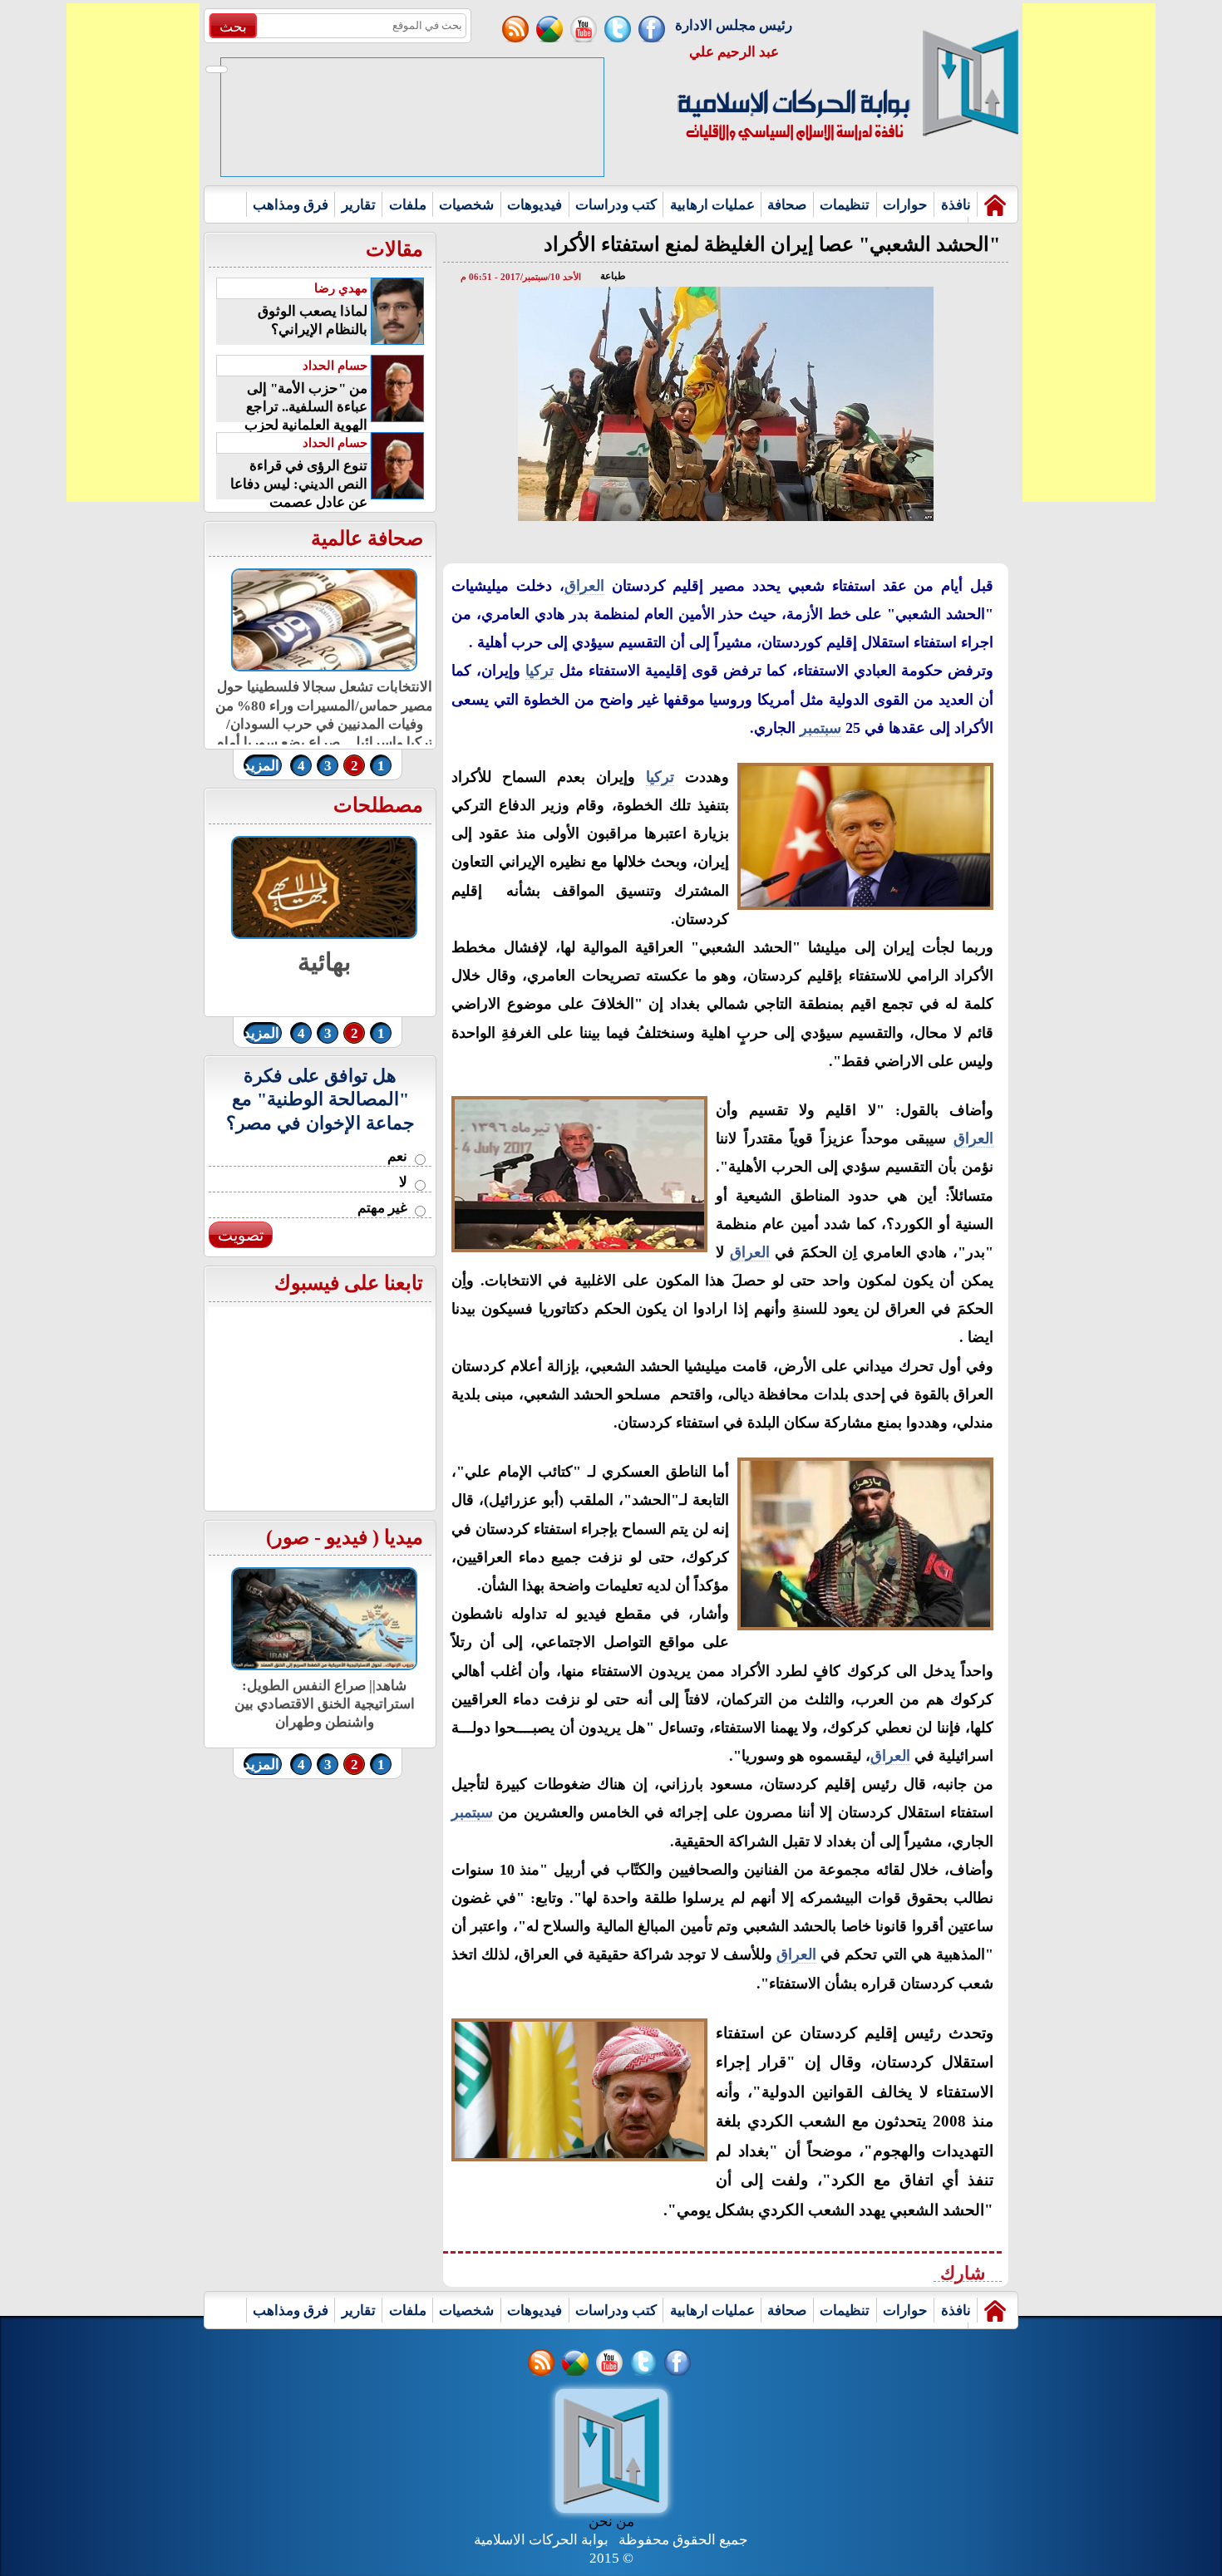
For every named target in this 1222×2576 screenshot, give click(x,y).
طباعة (613, 276)
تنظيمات (845, 205)
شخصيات (466, 205)
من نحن (611, 2522)
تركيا (540, 671)
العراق (584, 586)
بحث (233, 27)
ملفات (408, 205)
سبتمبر (820, 728)
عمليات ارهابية (712, 205)
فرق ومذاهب (291, 205)
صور (291, 1537)
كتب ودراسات (616, 205)
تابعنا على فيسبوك (349, 1283)
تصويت (241, 1235)
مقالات (394, 249)
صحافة (787, 205)
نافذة (956, 205)
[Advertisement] (133, 253)
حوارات (905, 205)
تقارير (359, 205)
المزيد (261, 766)
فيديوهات (535, 205)
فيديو (347, 1537)
